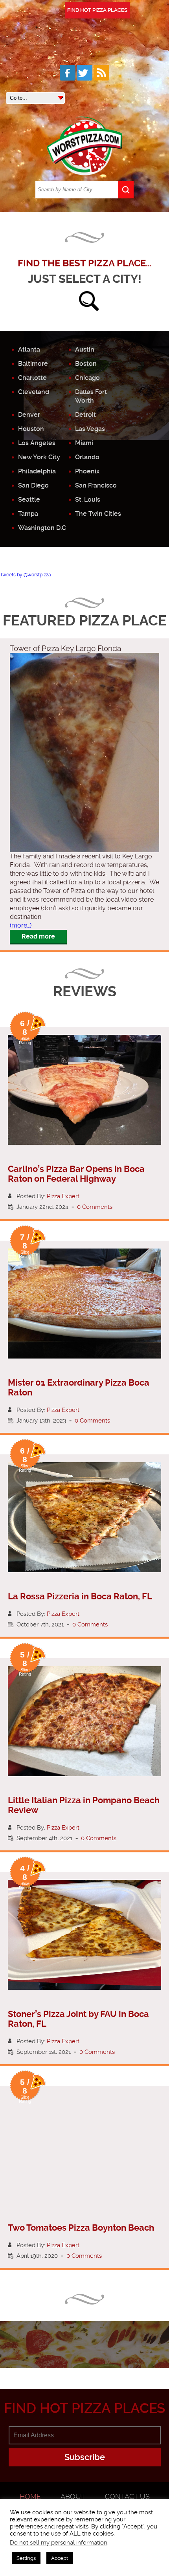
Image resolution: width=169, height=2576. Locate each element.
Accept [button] (60, 2558)
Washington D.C (42, 528)
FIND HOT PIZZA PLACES (97, 10)
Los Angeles (37, 443)
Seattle (29, 500)
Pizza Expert (63, 1196)
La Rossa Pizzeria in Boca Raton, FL (80, 1596)
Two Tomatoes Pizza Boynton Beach (81, 2228)
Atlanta (29, 349)
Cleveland (34, 392)
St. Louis (88, 500)
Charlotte (32, 378)
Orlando (87, 457)
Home (30, 2496)
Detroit (85, 415)
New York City (39, 457)
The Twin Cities (98, 514)
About (73, 2496)
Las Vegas (90, 429)
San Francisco (96, 485)
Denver (29, 415)
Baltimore (33, 364)
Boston (86, 364)
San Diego (33, 485)
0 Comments (95, 1207)
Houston (31, 429)
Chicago (87, 378)
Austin (85, 349)
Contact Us (127, 2496)
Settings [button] (26, 2558)
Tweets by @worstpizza (26, 575)
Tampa (28, 514)
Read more (38, 936)
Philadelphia (37, 471)
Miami (84, 443)
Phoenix (87, 471)
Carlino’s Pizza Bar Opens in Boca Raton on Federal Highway (76, 1174)
